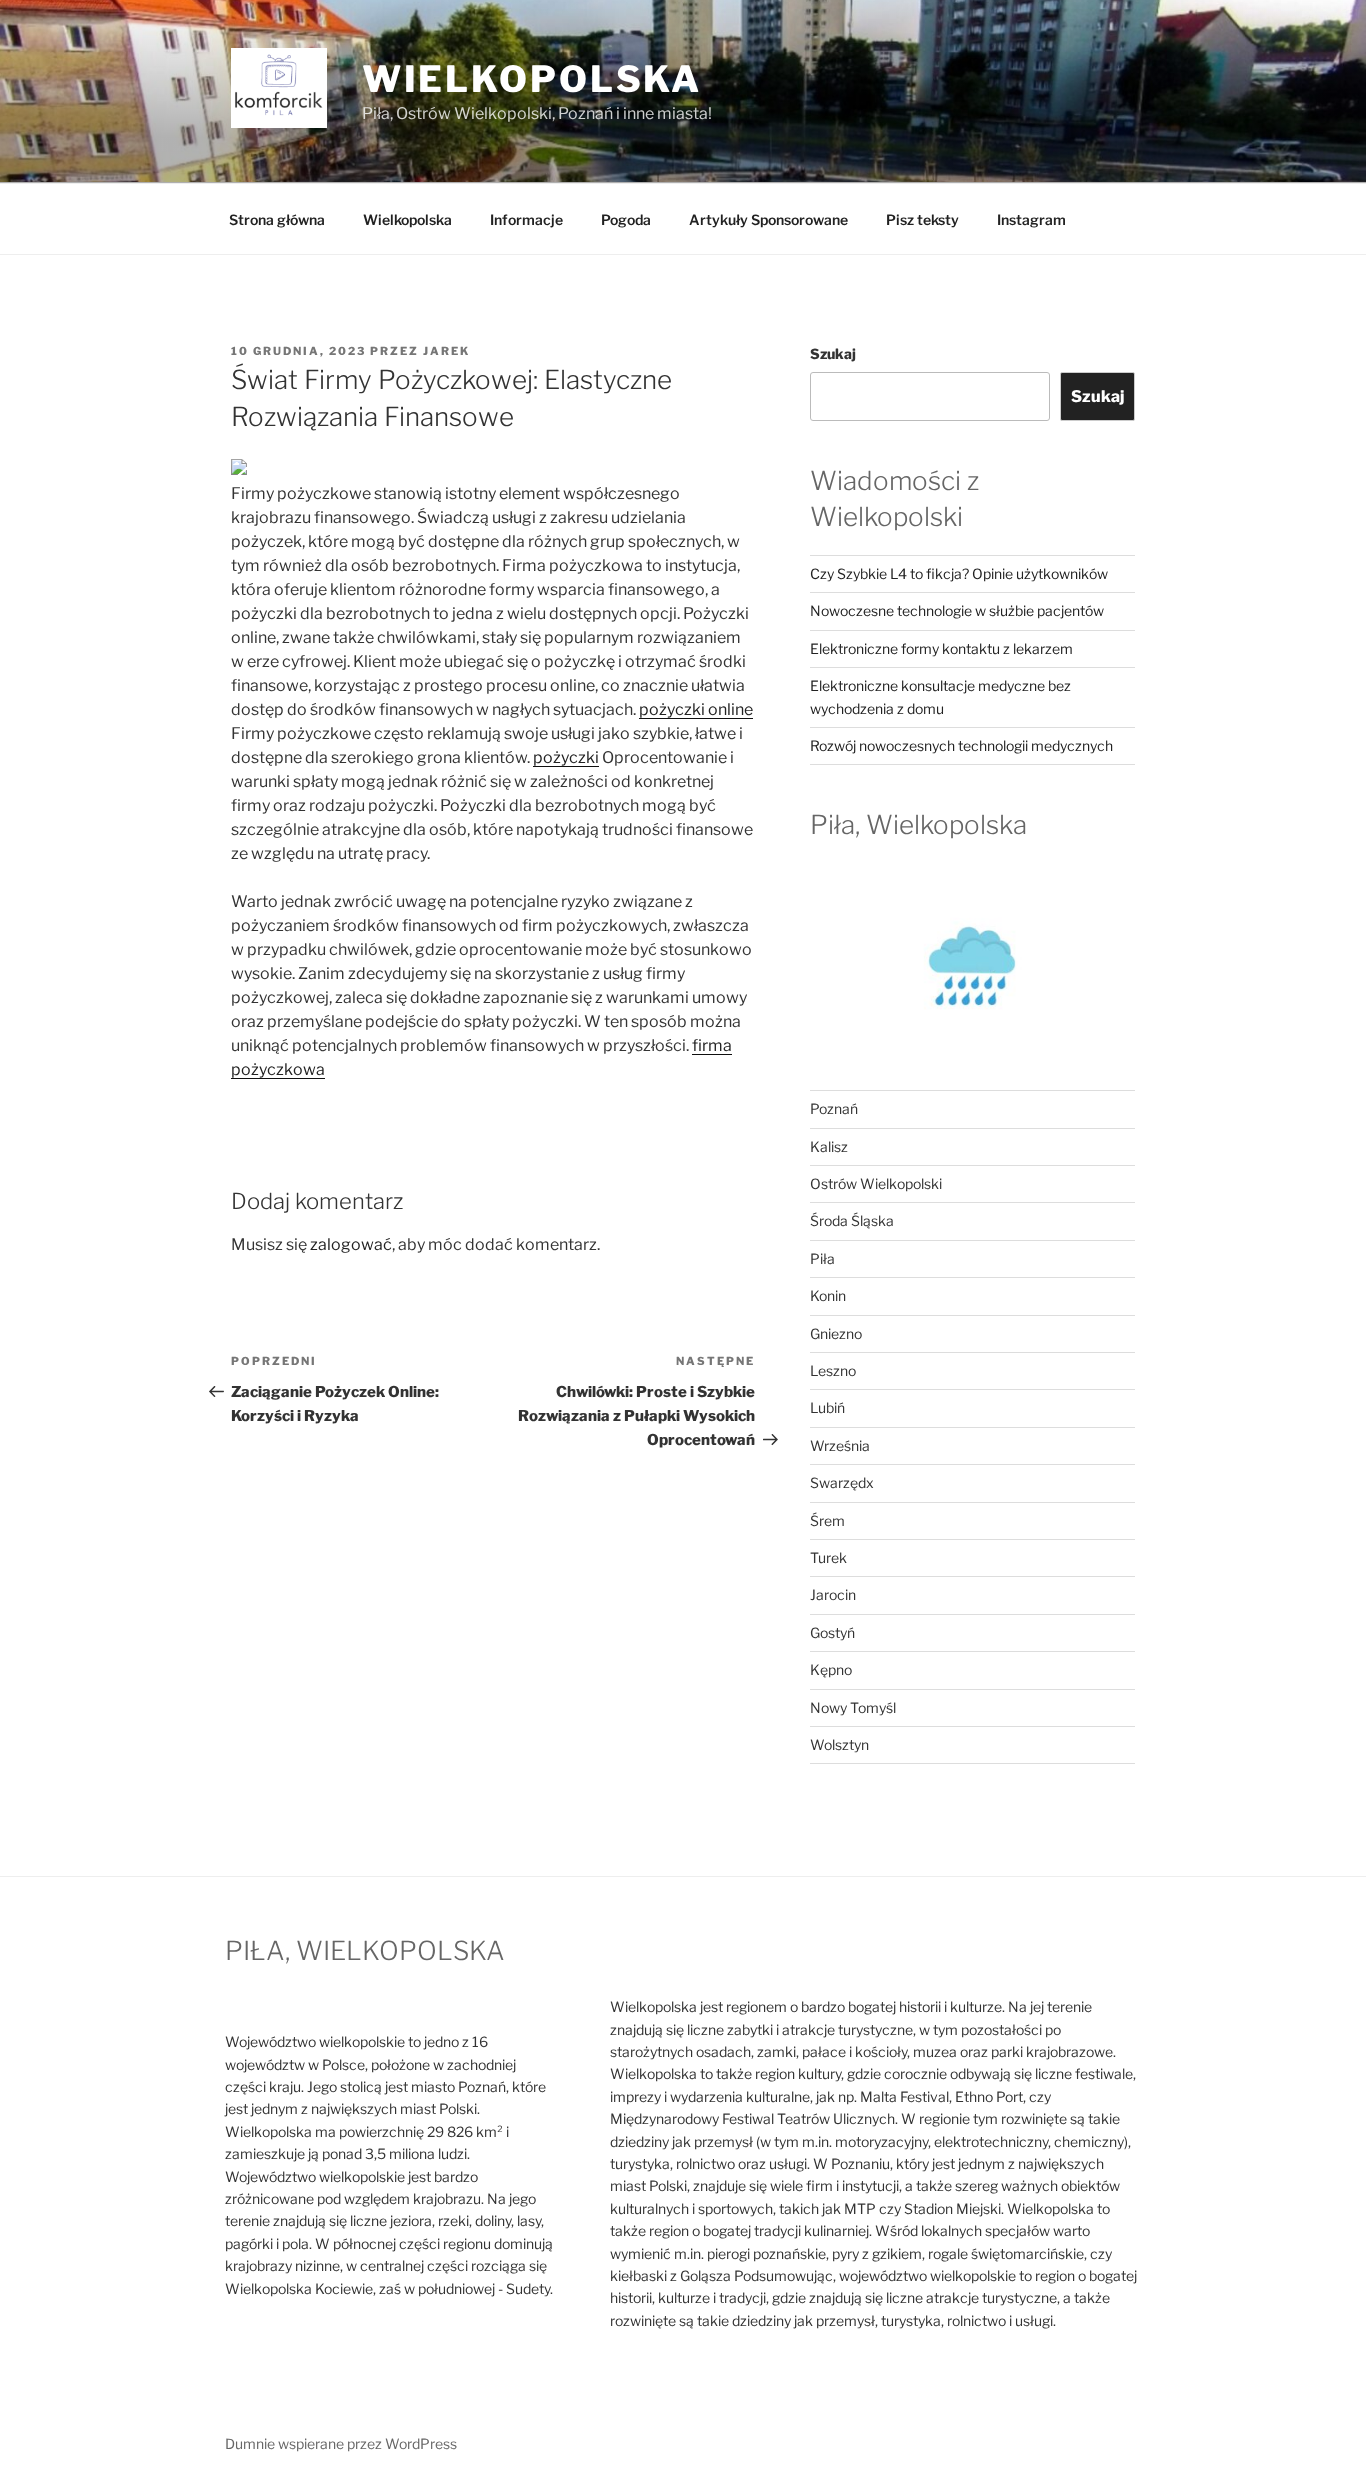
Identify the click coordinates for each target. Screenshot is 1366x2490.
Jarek (446, 351)
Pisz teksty (922, 219)
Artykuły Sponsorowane (768, 219)
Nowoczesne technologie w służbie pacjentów (957, 610)
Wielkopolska (407, 219)
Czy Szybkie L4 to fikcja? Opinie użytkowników (959, 573)
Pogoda (626, 219)
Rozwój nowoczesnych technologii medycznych (961, 745)
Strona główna (277, 219)
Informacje (526, 219)
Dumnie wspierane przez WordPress (341, 2443)
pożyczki (566, 757)
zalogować (351, 1244)
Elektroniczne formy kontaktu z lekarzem (941, 648)
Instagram (1031, 219)
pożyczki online (696, 709)
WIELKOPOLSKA (532, 79)
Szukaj (833, 353)
